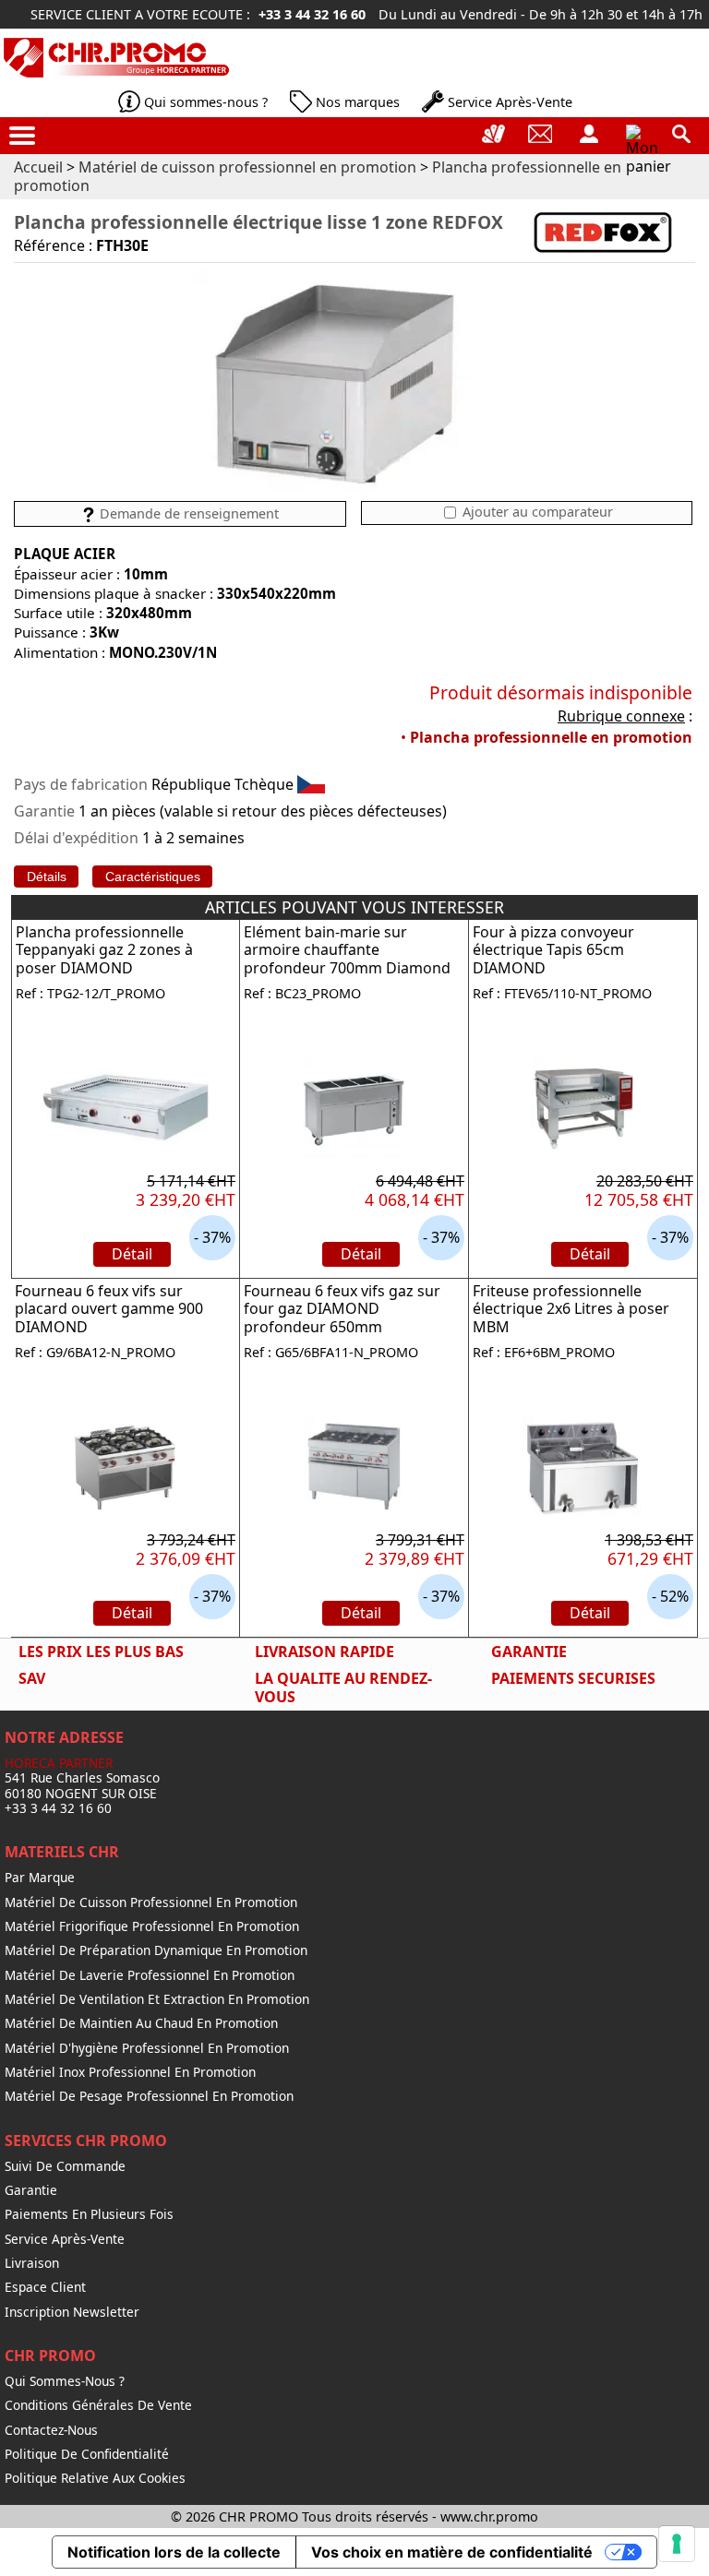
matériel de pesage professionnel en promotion (149, 2096)
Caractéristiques (153, 877)
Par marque (40, 1878)
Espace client (45, 2287)
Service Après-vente (65, 2239)
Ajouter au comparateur (536, 512)
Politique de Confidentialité (87, 2454)
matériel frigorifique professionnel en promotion (152, 1926)
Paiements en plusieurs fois (89, 2214)
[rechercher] (681, 134)
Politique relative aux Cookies (95, 2478)
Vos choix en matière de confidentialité (452, 2552)
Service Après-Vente (510, 102)
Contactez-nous (51, 2430)
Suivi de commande (65, 2166)
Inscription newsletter (72, 2312)
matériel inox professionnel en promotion (130, 2072)
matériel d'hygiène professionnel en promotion (147, 2048)
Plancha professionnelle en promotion (551, 737)
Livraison (32, 2263)
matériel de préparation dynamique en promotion (156, 1950)
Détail (132, 1254)
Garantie (31, 2190)
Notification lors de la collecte (174, 2552)
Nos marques (358, 102)
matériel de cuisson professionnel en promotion (151, 1902)
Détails (47, 877)
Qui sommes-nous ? (206, 102)
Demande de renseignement (187, 513)
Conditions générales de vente (98, 2405)
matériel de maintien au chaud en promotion (141, 2023)
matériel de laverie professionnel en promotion (150, 1975)
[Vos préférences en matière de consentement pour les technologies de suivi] (677, 2544)
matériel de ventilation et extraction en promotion (157, 1999)
